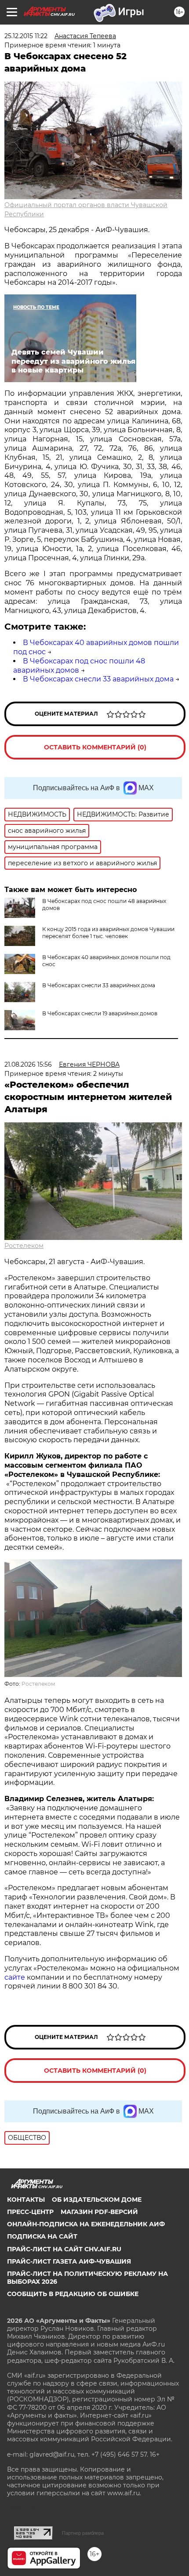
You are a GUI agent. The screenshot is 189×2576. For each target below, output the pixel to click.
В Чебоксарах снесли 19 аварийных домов (100, 1013)
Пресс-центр (30, 2212)
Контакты (26, 2200)
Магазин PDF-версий (99, 2212)
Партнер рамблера (83, 2533)
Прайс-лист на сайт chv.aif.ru (64, 2249)
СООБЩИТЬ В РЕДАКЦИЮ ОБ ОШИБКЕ (73, 2294)
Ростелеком (24, 1246)
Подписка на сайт (42, 2236)
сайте (16, 1977)
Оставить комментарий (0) (95, 747)
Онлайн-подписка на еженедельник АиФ (86, 2224)
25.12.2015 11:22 (26, 36)
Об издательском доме (97, 2200)
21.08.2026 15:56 (28, 1064)
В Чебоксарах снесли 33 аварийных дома (98, 679)
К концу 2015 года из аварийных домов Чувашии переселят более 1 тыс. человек (108, 933)
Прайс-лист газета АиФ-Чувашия (69, 2261)
